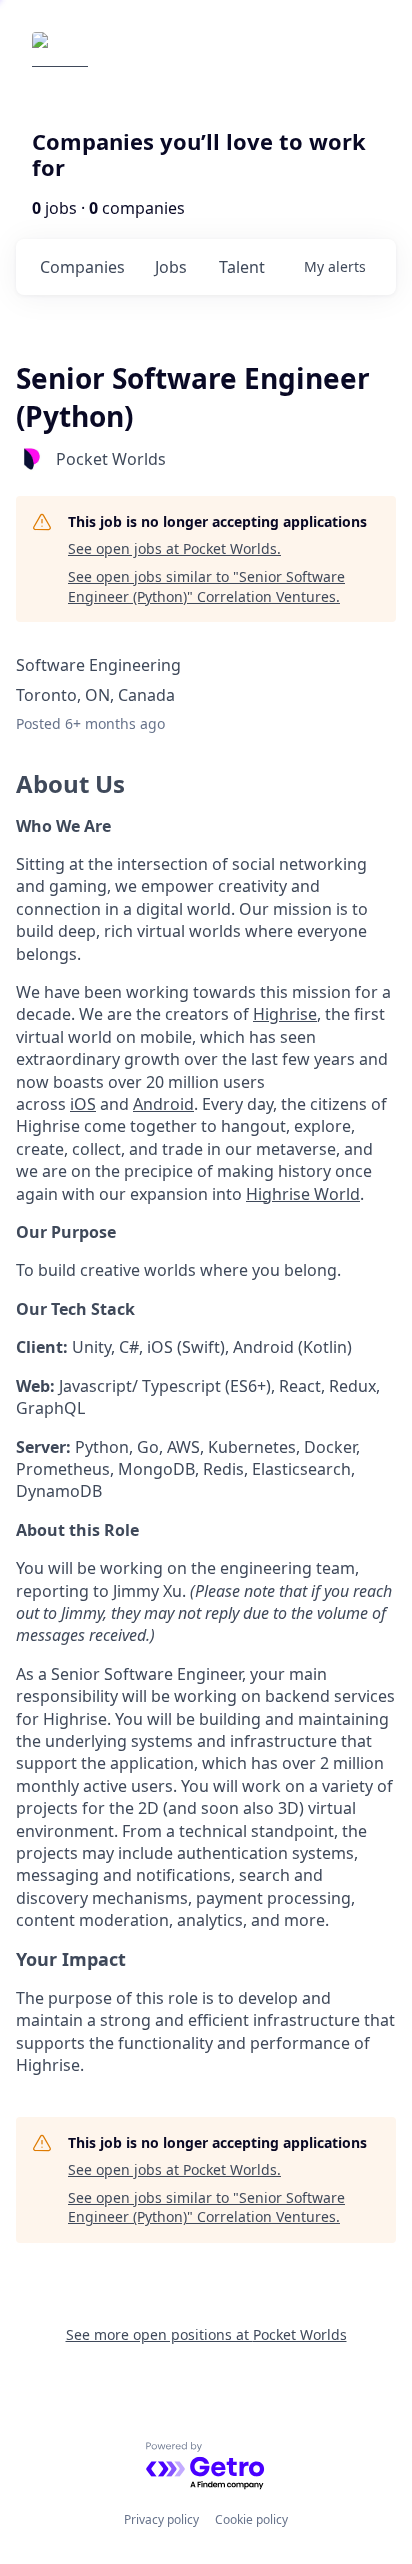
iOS (83, 1104)
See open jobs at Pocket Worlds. (174, 548)
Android (163, 1104)
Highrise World (303, 1194)
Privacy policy (161, 2519)
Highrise (285, 1014)
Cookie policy (251, 2519)
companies (82, 267)
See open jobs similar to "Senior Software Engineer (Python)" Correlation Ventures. (206, 586)
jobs (171, 267)
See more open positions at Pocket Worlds (206, 2334)
